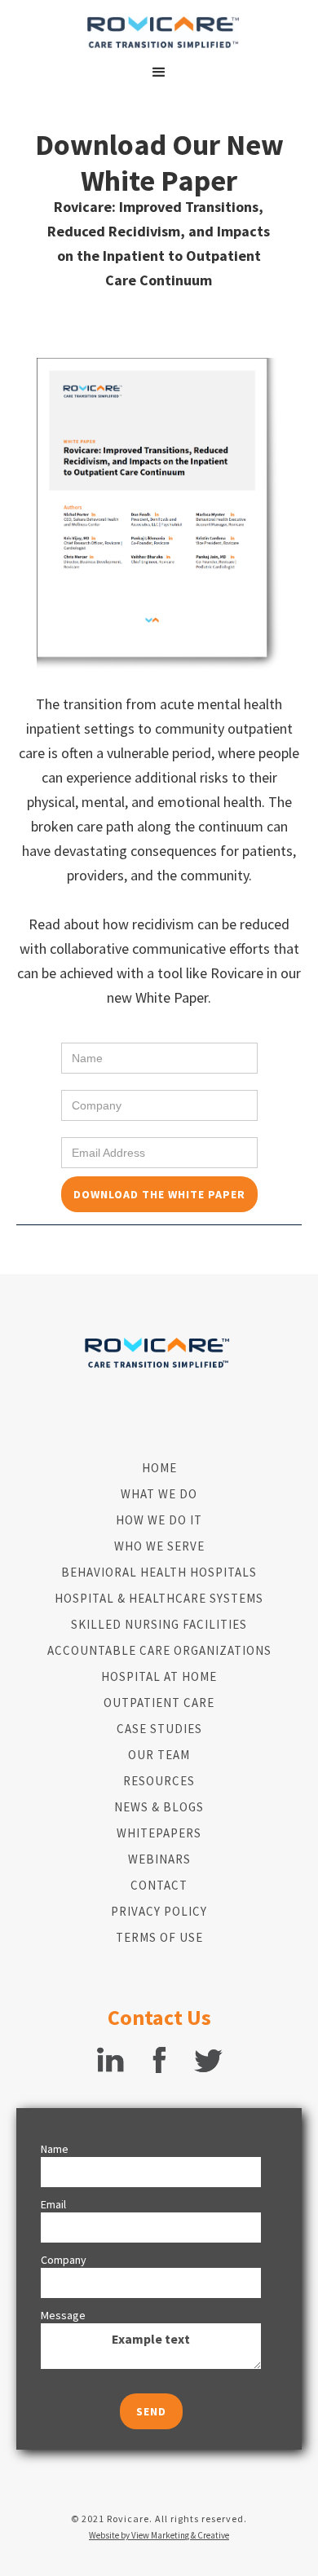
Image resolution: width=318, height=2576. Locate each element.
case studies (159, 1729)
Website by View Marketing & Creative (159, 2535)
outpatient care (159, 1703)
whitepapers (159, 1833)
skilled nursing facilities (159, 1624)
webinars (159, 1859)
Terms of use (159, 1937)
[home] (159, 32)
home (159, 1468)
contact (159, 1885)
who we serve (159, 1546)
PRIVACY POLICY (159, 1911)
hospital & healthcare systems (159, 1598)
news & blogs (159, 1807)
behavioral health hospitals (159, 1572)
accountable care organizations (159, 1650)
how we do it (159, 1520)
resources (159, 1781)
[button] (159, 73)
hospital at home (159, 1676)
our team (159, 1755)
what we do (159, 1494)
